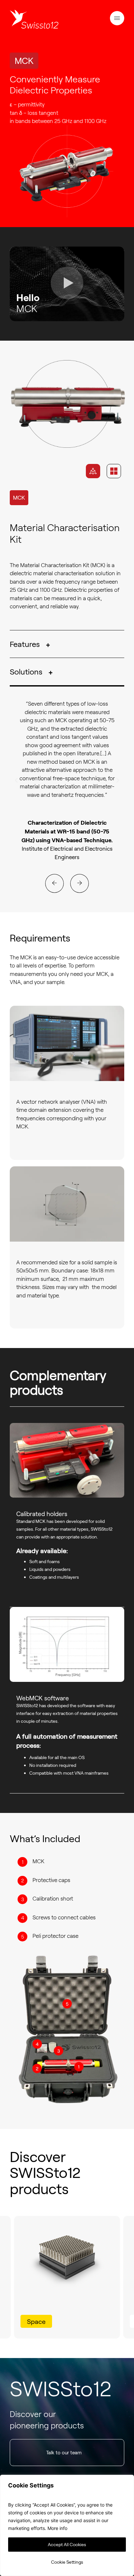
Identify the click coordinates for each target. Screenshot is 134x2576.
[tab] (93, 471)
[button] (117, 19)
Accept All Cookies (67, 2544)
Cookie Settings (67, 2562)
